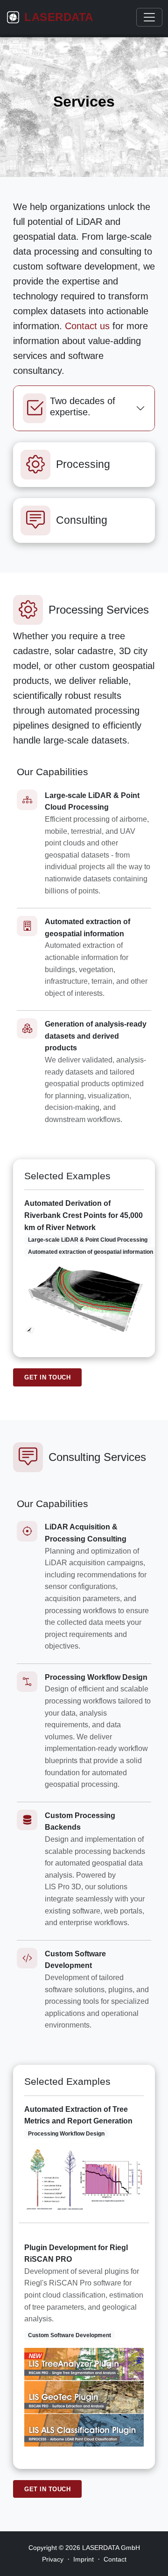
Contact (115, 2559)
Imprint (84, 2559)
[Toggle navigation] (149, 17)
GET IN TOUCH (47, 1377)
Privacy (53, 2559)
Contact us (87, 326)
